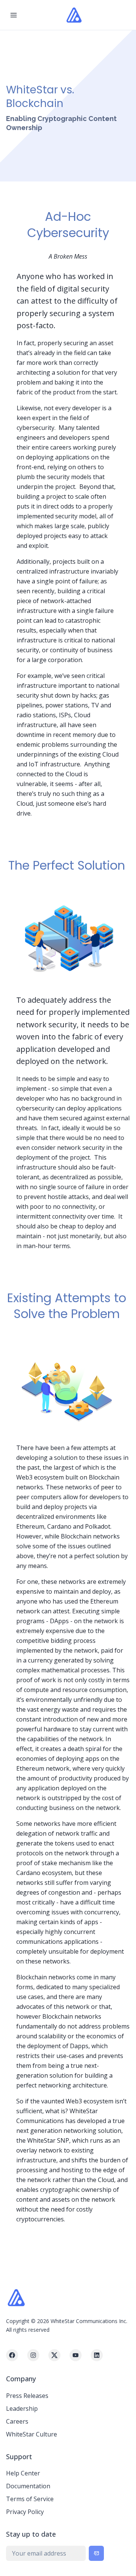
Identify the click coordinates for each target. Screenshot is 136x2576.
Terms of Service (30, 2499)
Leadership (22, 2409)
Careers (17, 2421)
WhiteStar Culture (32, 2434)
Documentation (28, 2486)
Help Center (23, 2473)
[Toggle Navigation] (14, 15)
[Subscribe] (96, 2553)
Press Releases (27, 2396)
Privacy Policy (25, 2512)
